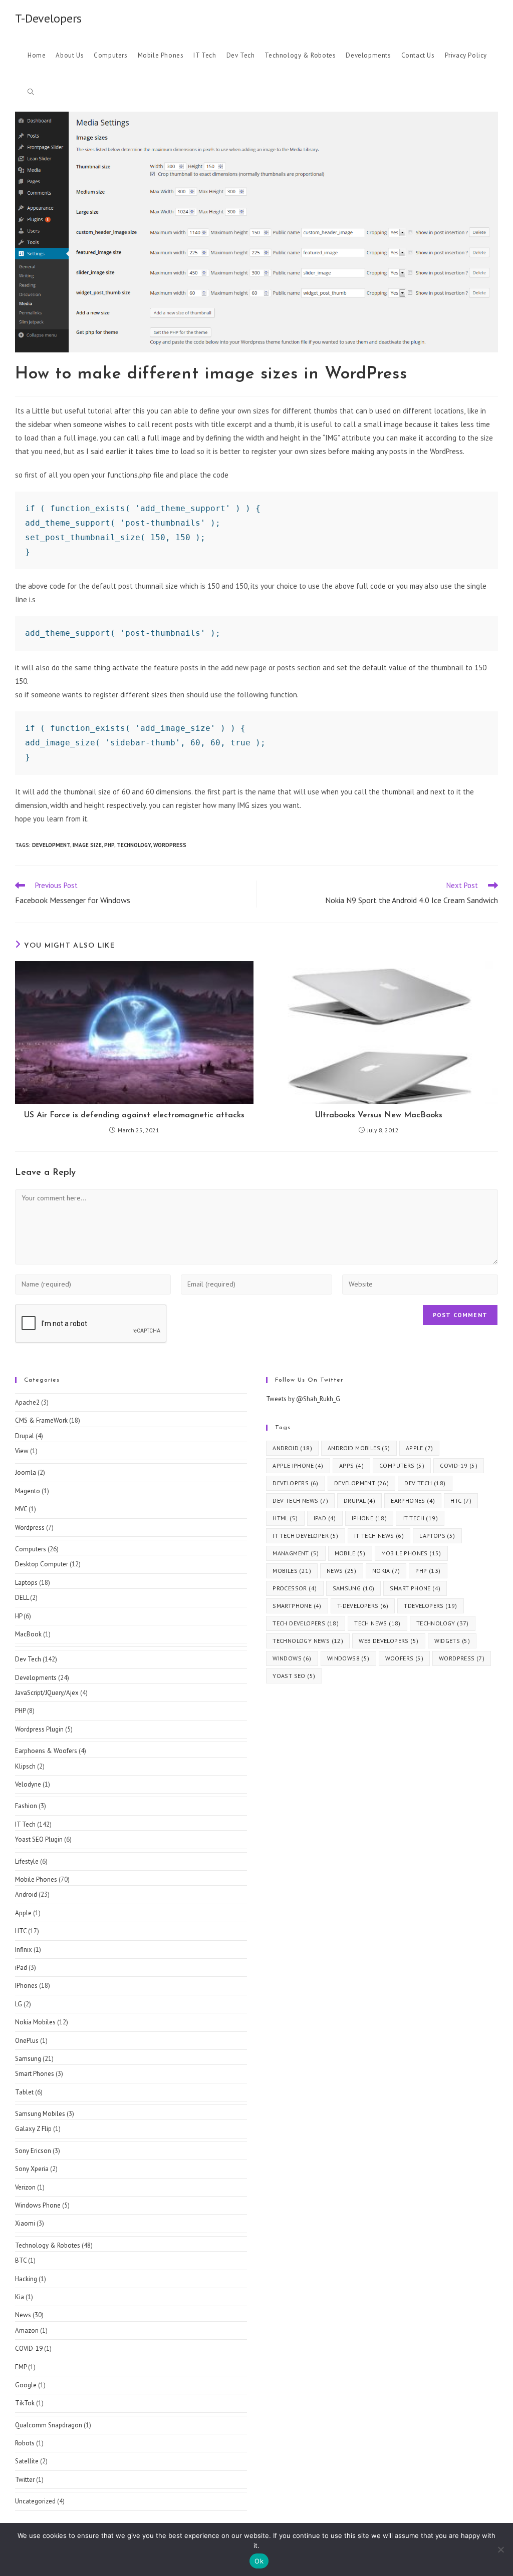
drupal (359, 1500)
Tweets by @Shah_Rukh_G (303, 1399)
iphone (369, 1518)
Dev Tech (28, 1659)
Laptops (26, 1583)
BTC (21, 2260)
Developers (296, 1483)
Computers (31, 1549)
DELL (22, 1598)
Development (51, 845)
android (292, 1448)
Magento (28, 1491)
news (342, 1571)
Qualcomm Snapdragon (49, 2425)
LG (19, 2004)
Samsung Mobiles (40, 2114)
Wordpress (170, 845)
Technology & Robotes (48, 2245)
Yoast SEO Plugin (39, 1839)
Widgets (452, 1641)
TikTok (25, 2403)
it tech (420, 1518)
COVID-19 (29, 2348)
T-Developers (48, 18)
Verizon (25, 2187)
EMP (21, 2367)
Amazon (27, 2330)
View (22, 1451)
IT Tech (25, 1824)
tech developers (306, 1623)
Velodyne (28, 1784)
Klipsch (25, 1766)
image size (87, 845)
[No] (500, 2549)
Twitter (25, 2480)
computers (402, 1465)
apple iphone (298, 1465)
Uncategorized (35, 2501)
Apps (351, 1465)
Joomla (26, 1472)
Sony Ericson (33, 2151)
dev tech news (300, 1500)
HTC (21, 1931)
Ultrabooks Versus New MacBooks (379, 1115)
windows (292, 1658)
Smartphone (297, 1606)
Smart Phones (35, 2074)
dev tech (425, 1483)
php (109, 845)
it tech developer (305, 1536)
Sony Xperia (32, 2169)
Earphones (413, 1500)
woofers (404, 1658)
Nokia (386, 1571)
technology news (308, 1641)
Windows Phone (38, 2205)
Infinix (24, 1950)
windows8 (348, 1658)
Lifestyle (27, 1861)
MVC (21, 1509)
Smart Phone (415, 1588)
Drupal (25, 1436)
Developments (36, 1678)
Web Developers (389, 1641)
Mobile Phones (36, 1879)
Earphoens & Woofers (46, 1751)
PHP (20, 1711)
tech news (377, 1623)
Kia (20, 2297)
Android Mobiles (359, 1448)
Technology (134, 845)
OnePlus (27, 2041)
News (23, 2315)
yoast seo (294, 1676)
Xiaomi (25, 2223)
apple (420, 1448)
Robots (25, 2443)
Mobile (350, 1553)
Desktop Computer (42, 1564)
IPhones (26, 1986)
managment (296, 1553)
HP (19, 1616)
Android (26, 1894)
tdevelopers (430, 1606)
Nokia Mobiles (35, 2022)
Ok (259, 2561)
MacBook (28, 1634)
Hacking (26, 2279)
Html (285, 1518)
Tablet (24, 2092)
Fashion (26, 1806)
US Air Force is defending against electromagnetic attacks (134, 1115)
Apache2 (27, 1402)
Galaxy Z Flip (33, 2129)
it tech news (379, 1536)
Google (26, 2385)
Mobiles (292, 1571)
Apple (23, 1913)
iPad (21, 1968)
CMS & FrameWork (41, 1420)
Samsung (28, 2059)
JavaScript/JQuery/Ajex (47, 1693)
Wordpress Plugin (39, 1729)
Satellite (27, 2461)
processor (295, 1588)
